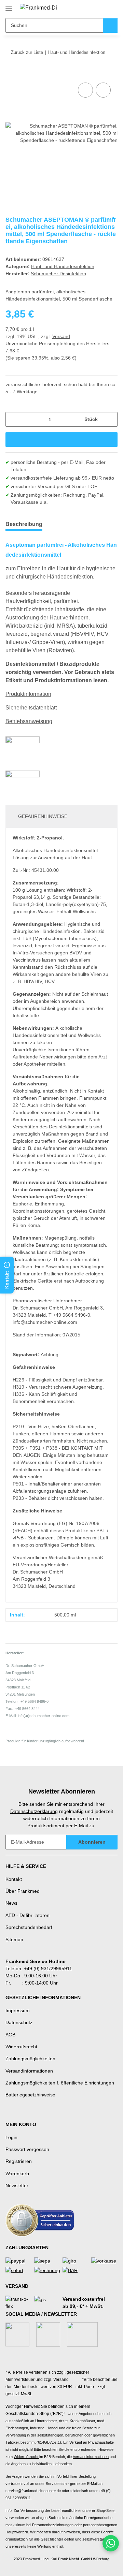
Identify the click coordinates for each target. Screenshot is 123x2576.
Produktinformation (28, 694)
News (11, 1903)
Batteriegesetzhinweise (30, 2095)
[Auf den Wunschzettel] (103, 90)
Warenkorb (17, 2173)
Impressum (18, 2010)
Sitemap (14, 1940)
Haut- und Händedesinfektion (63, 266)
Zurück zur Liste (27, 52)
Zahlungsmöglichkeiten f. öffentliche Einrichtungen (60, 2083)
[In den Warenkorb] (11, 73)
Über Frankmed (23, 1891)
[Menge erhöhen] (110, 419)
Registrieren (19, 2161)
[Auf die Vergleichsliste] (85, 90)
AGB (10, 2035)
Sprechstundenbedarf (29, 1927)
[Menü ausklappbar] (9, 6)
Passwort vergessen (27, 2149)
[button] (91, 8)
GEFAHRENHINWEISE (43, 816)
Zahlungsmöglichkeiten (30, 2059)
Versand (61, 336)
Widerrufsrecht (21, 2047)
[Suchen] (110, 25)
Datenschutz (19, 2022)
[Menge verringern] (13, 419)
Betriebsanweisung (29, 721)
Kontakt (14, 1879)
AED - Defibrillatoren (28, 1915)
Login (11, 2137)
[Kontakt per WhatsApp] (111, 2543)
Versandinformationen (29, 2071)
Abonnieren (92, 1842)
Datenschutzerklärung (34, 1811)
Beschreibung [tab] (24, 524)
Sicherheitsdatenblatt (31, 708)
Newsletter (17, 2185)
